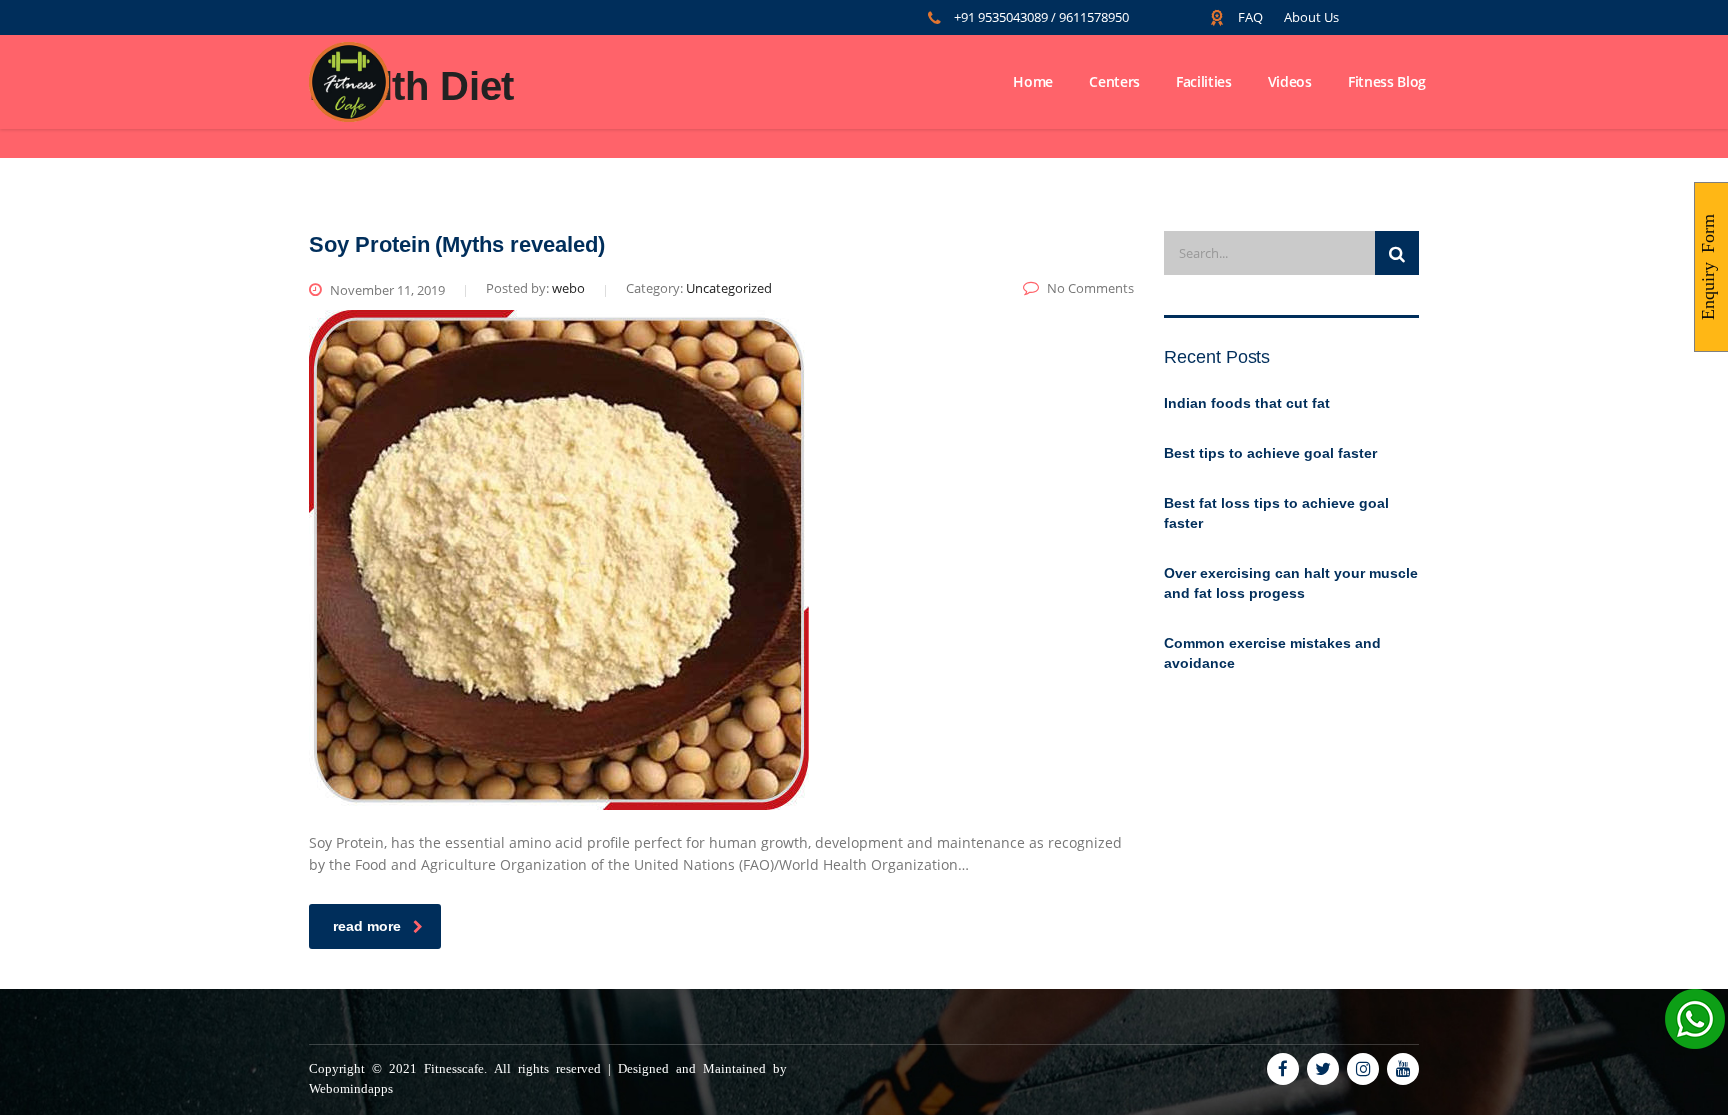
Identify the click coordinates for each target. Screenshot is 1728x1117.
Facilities (1204, 81)
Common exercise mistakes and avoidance (1272, 653)
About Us (1311, 17)
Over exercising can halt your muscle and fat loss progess (1291, 583)
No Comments (1090, 288)
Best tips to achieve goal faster (1270, 453)
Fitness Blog (1387, 81)
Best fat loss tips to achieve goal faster (1276, 513)
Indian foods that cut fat (1247, 403)
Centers (1114, 81)
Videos (1290, 81)
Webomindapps (351, 1087)
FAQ (1252, 17)
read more (367, 926)
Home (1033, 81)
